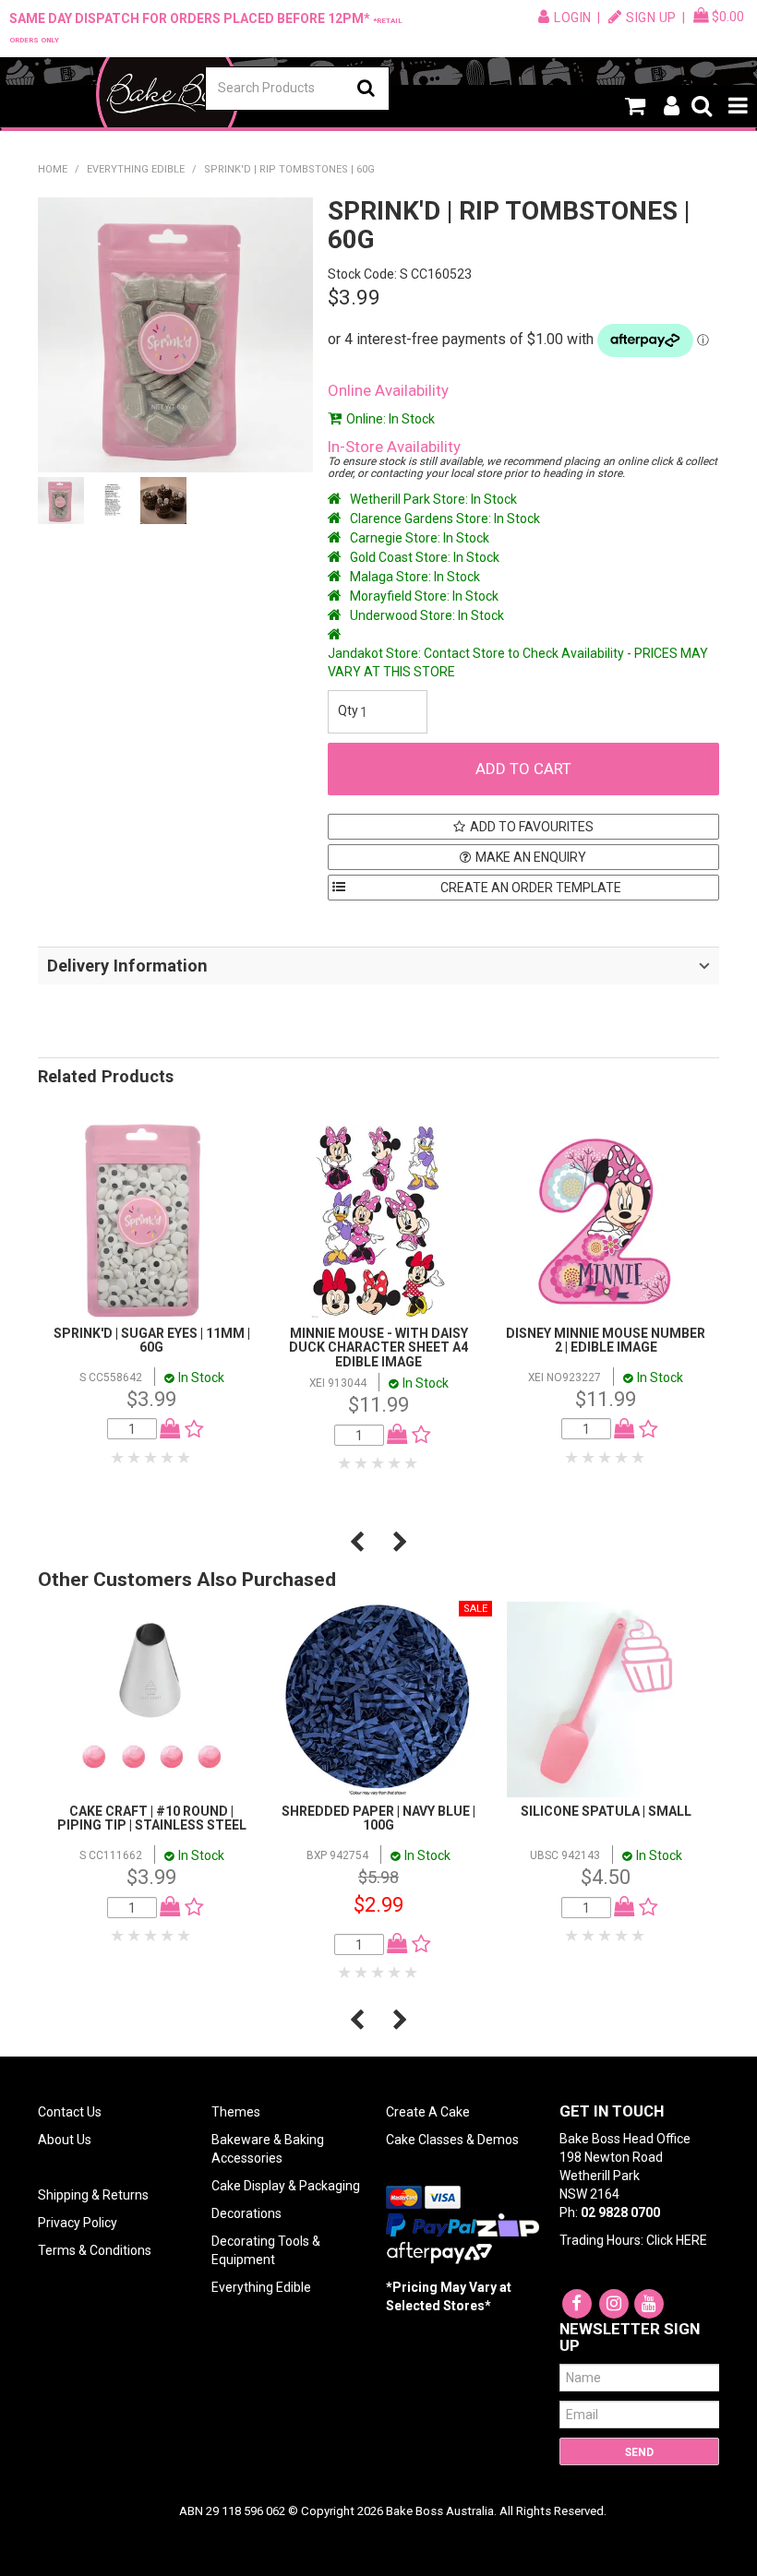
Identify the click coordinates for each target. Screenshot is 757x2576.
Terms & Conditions (95, 2250)
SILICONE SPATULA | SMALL (606, 1811)
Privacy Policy (78, 2223)
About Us (65, 2140)
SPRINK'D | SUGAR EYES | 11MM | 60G (152, 1340)
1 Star (118, 1458)
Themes (236, 2112)
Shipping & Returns (93, 2195)
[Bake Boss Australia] (167, 94)
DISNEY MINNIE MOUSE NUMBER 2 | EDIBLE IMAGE (606, 1340)
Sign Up (651, 18)
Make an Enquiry (531, 857)
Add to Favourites (532, 827)
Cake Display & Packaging (286, 2186)
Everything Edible (136, 169)
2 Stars (135, 1458)
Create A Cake (428, 2112)
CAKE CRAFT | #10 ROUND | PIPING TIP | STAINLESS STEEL (152, 1818)
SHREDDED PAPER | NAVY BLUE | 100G (378, 1818)
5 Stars (185, 1458)
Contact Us (70, 2112)
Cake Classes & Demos (452, 2140)
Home (53, 169)
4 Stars (168, 1458)
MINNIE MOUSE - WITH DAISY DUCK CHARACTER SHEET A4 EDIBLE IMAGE (378, 1348)
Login (573, 18)
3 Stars (151, 1458)
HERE (691, 2240)
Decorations (246, 2213)
